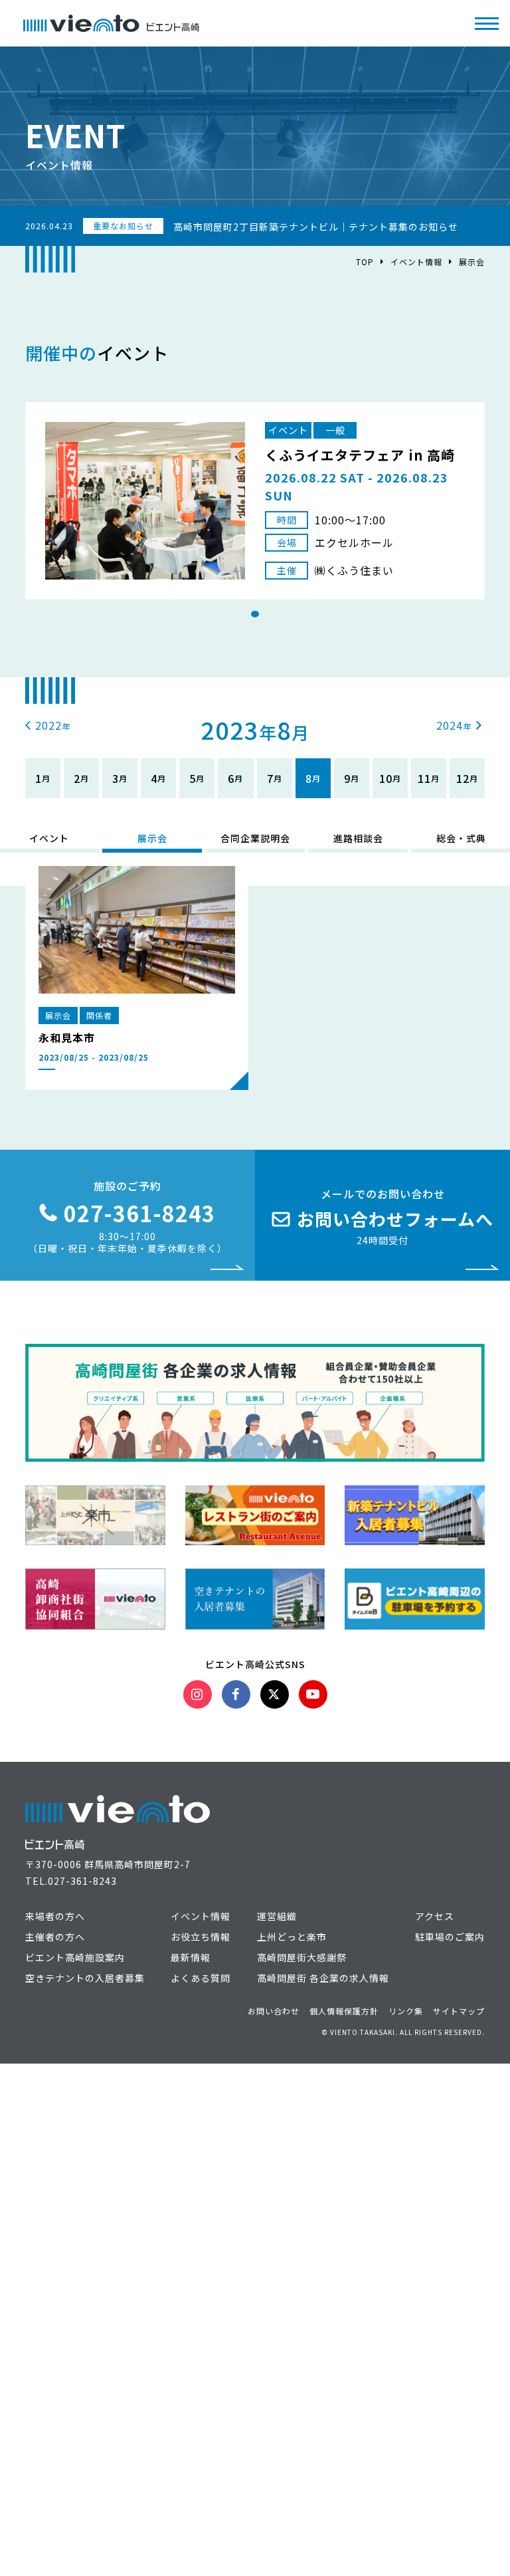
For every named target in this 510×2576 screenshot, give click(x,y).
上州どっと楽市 (292, 1937)
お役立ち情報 (201, 1937)
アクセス (435, 1916)
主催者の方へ (55, 1937)
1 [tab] (255, 614)
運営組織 (277, 1916)
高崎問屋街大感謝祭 (302, 1957)
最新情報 (191, 1957)
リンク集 (406, 2011)
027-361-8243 (82, 1881)
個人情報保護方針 (344, 2011)
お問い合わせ (274, 2011)
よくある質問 (201, 1978)
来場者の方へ (55, 1916)
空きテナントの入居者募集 (85, 1978)
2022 (48, 725)
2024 (450, 725)
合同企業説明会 (255, 838)
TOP (365, 262)
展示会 (152, 838)
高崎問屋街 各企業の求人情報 (323, 1978)
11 (424, 778)
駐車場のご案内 (450, 1937)
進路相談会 (358, 838)
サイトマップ (459, 2011)
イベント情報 (416, 262)
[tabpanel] (255, 501)
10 (386, 778)
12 (463, 778)
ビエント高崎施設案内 (75, 1957)
